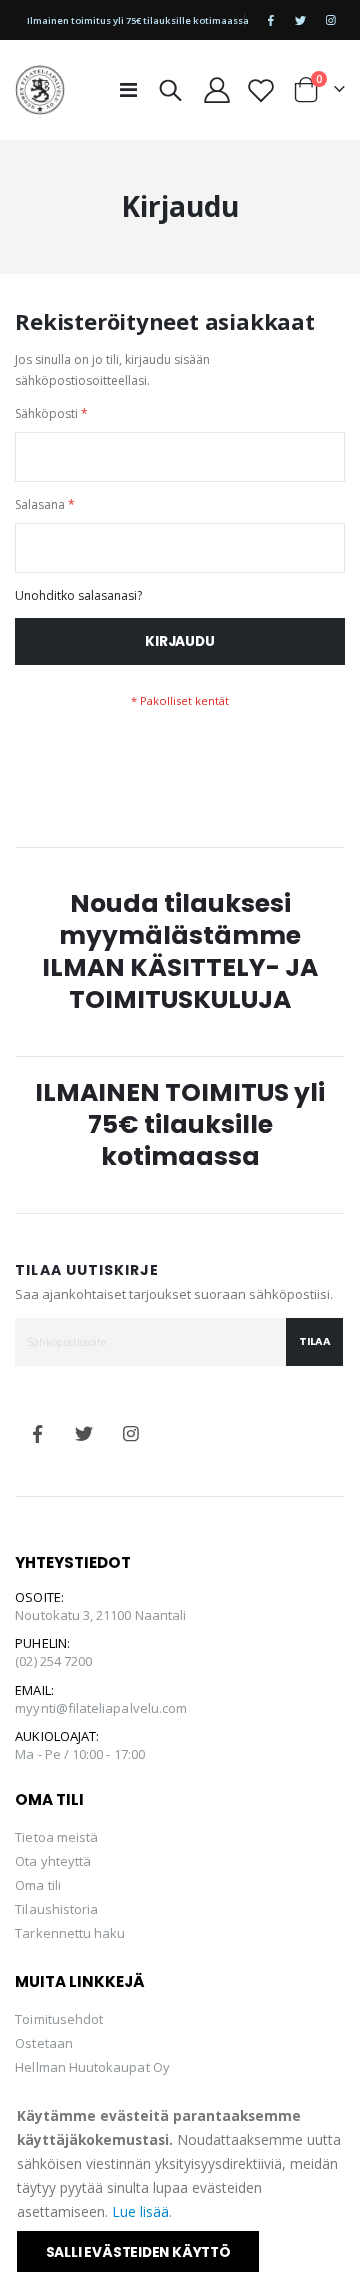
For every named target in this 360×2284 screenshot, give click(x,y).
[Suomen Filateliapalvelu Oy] (40, 90)
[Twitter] (301, 20)
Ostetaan (44, 2043)
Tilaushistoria (56, 1909)
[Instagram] (331, 20)
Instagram (132, 1434)
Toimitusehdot (59, 2019)
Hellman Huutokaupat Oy (92, 2067)
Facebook (37, 1434)
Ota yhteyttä (53, 1861)
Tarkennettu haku (70, 1933)
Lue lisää (140, 2211)
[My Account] (216, 90)
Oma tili (38, 1885)
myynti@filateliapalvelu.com (101, 1708)
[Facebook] (271, 20)
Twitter (84, 1434)
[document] (181, 2188)
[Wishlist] (260, 90)
